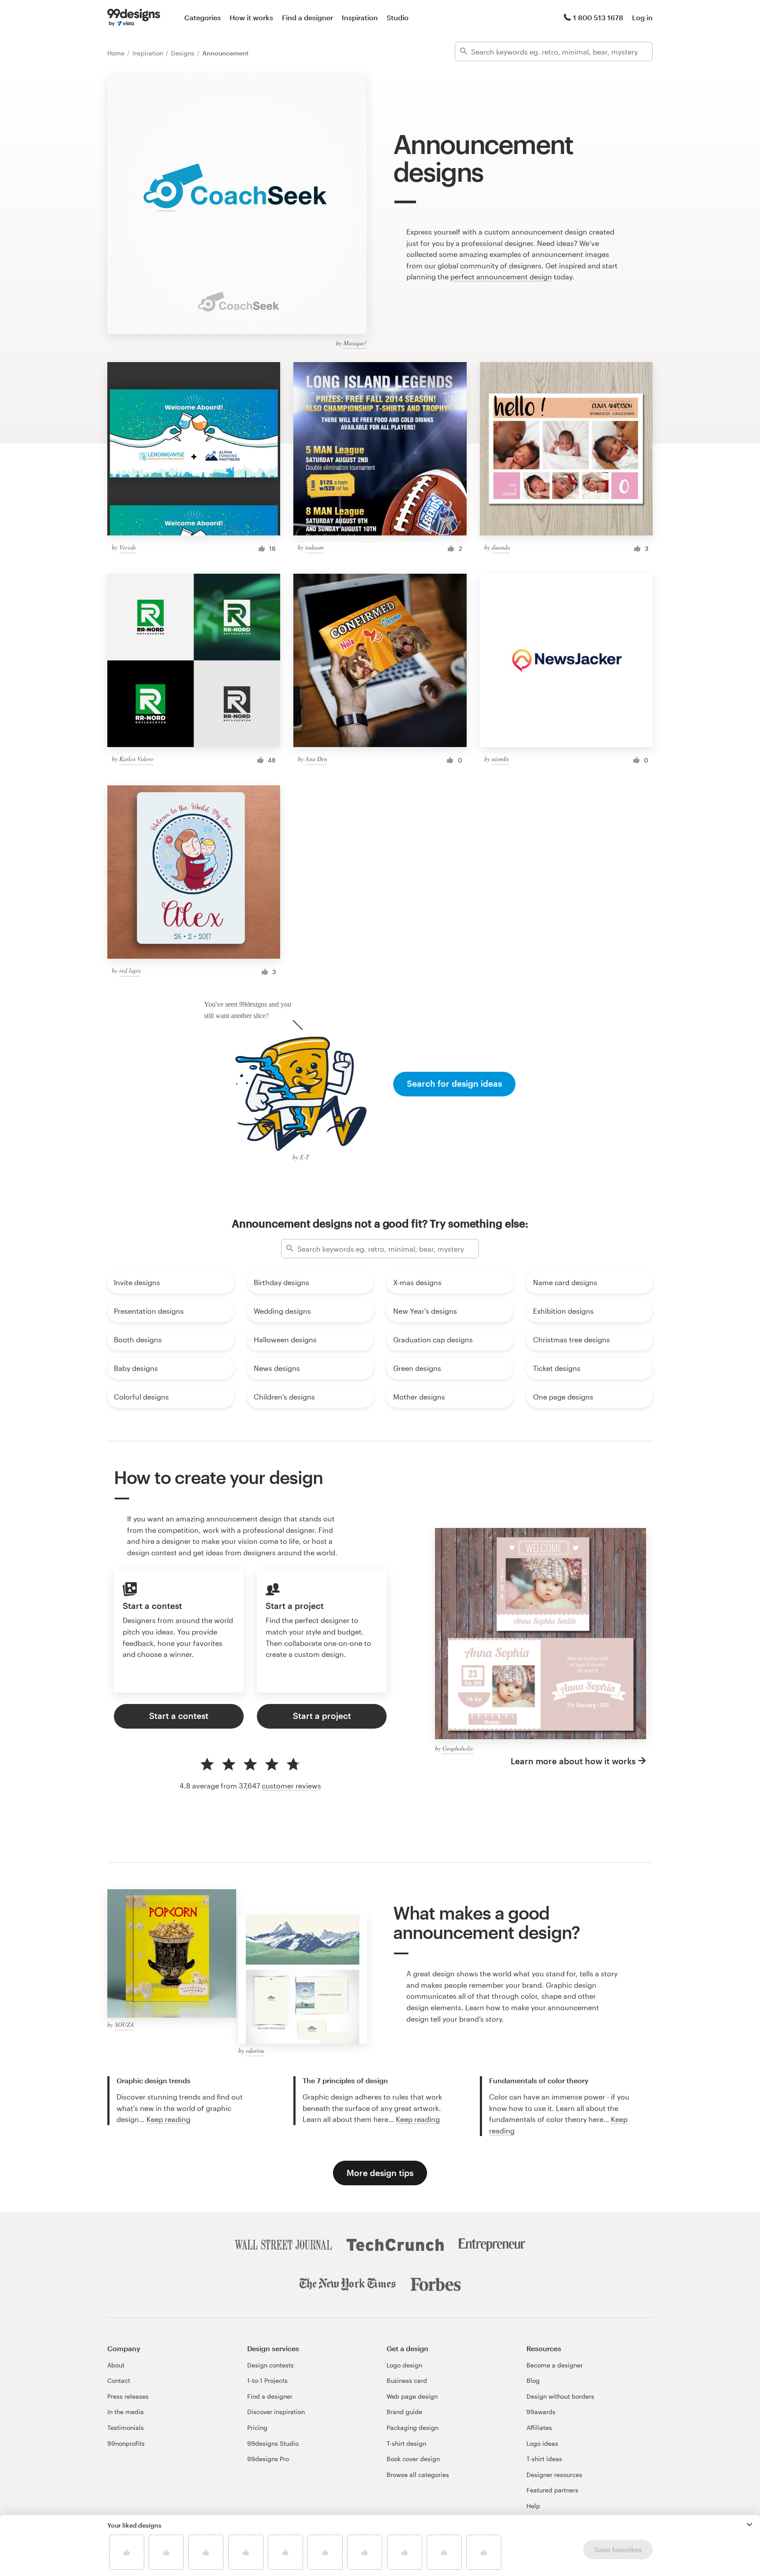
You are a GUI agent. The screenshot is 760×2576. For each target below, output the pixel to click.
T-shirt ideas (544, 2459)
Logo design (404, 2365)
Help (533, 2506)
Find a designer (307, 17)
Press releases (128, 2396)
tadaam (314, 547)
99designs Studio (273, 2443)
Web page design (412, 2396)
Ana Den (316, 759)
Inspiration (360, 17)
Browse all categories (418, 2475)
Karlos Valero (136, 759)
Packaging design (413, 2428)
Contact (119, 2380)
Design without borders (560, 2396)
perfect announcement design (501, 277)
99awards (541, 2412)
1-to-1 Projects (267, 2380)
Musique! (355, 343)
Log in (642, 17)
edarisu (255, 2050)
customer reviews (291, 1786)
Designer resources (554, 2475)
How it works (251, 17)
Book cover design (413, 2459)
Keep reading (168, 2119)
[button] (749, 2525)
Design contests (270, 2365)
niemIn (500, 759)
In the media (126, 2412)
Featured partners (552, 2490)
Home (117, 53)
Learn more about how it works (573, 1761)
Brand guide (404, 2412)
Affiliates (539, 2428)
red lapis (130, 970)
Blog (533, 2380)
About (116, 2365)
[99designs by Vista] (134, 18)
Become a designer (555, 2365)
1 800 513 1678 (598, 17)
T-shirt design (406, 2443)
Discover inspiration (276, 2412)
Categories (203, 17)
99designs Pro (268, 2459)
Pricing (257, 2428)
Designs (184, 53)
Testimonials (126, 2428)
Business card (407, 2380)
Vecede (128, 547)
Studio (398, 17)
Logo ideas (542, 2443)
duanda (501, 547)
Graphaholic (458, 1748)
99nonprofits (126, 2443)
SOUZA (124, 2025)
